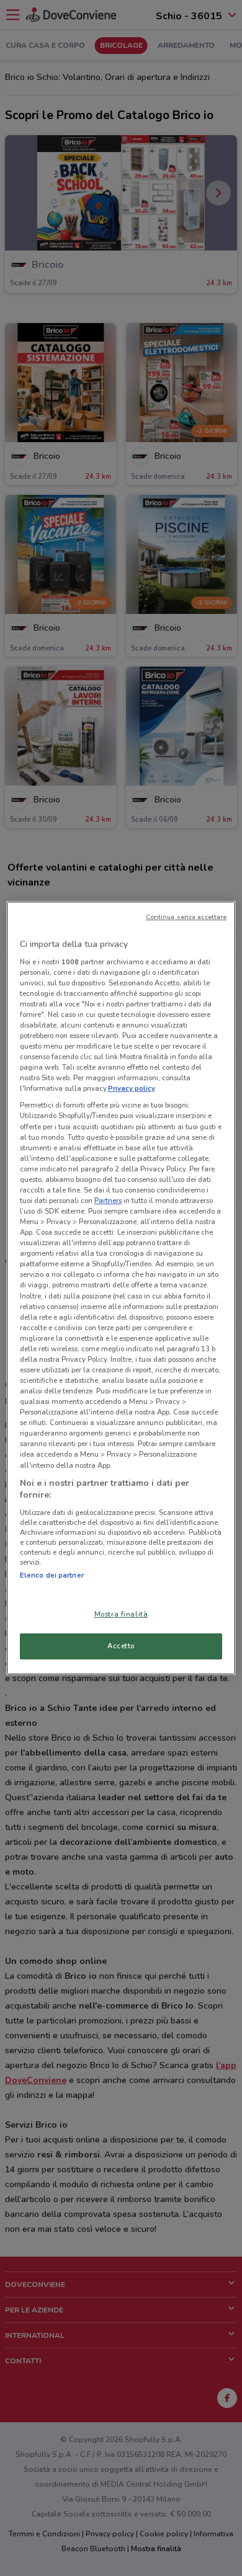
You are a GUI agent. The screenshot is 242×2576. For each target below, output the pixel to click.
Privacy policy (132, 1088)
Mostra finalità (121, 1614)
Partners (108, 1201)
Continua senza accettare (186, 917)
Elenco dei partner (52, 1575)
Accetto (121, 1646)
